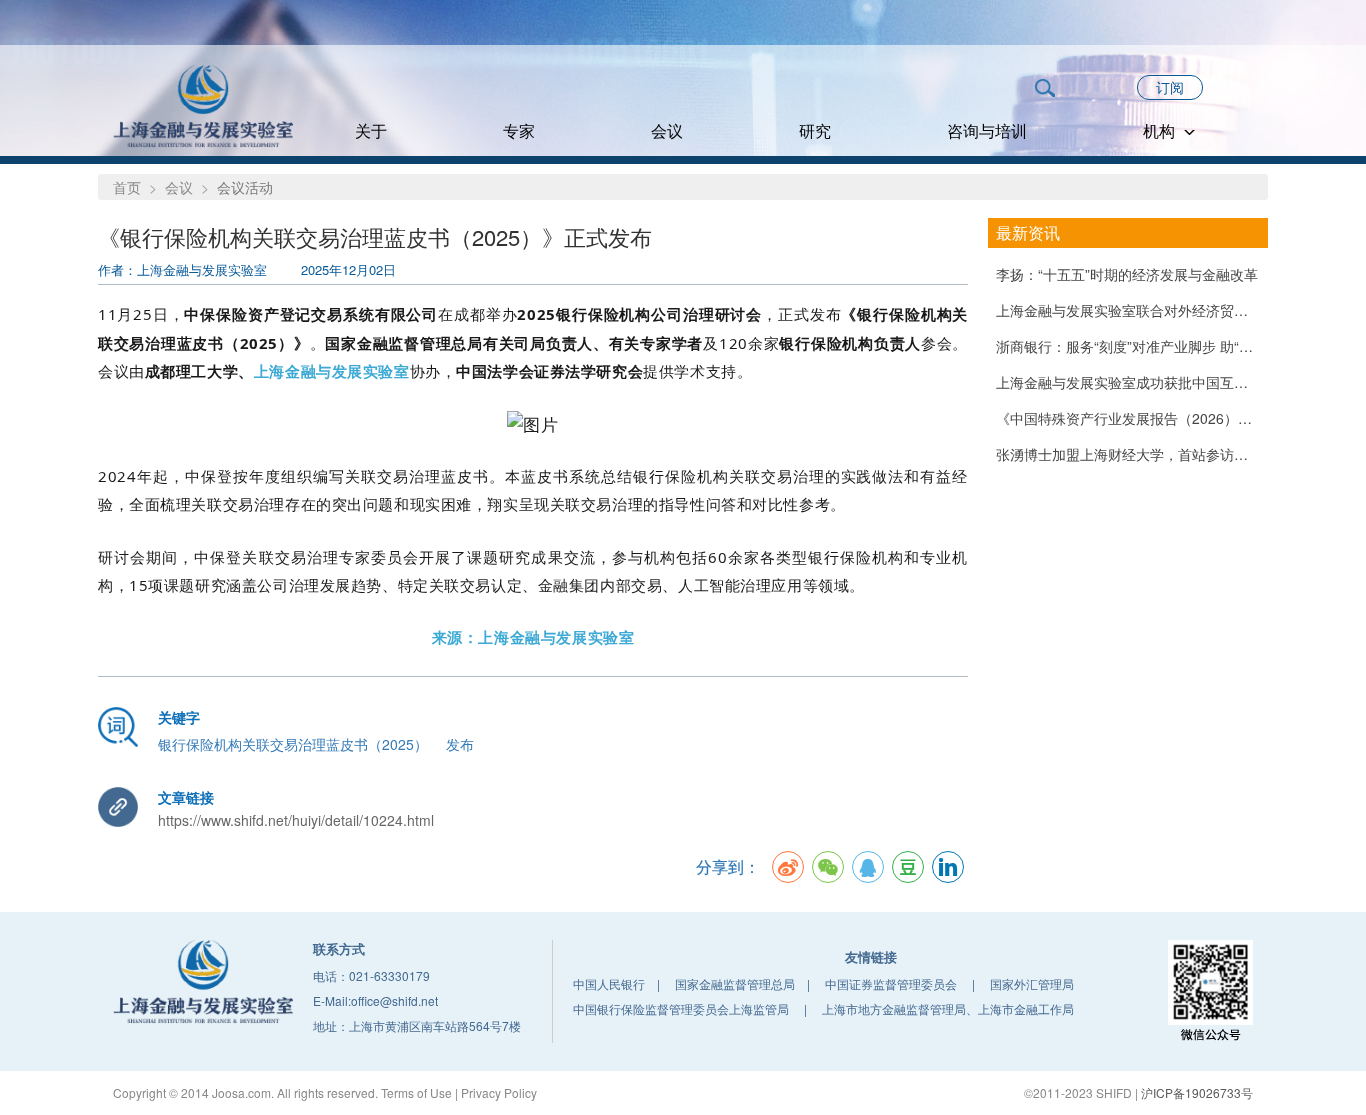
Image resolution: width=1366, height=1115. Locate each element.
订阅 (1170, 87)
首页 (127, 187)
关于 (371, 130)
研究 (815, 130)
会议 (667, 130)
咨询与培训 (987, 130)
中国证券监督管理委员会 (891, 983)
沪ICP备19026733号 (1197, 1092)
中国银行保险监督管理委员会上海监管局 (681, 1008)
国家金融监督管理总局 (735, 983)
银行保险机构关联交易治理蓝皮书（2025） (293, 744)
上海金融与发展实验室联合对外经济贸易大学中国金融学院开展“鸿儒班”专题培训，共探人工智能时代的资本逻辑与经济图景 (1128, 310)
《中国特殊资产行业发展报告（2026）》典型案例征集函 (1128, 418)
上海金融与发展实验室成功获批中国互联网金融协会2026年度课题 (1128, 382)
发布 (460, 744)
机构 (1161, 130)
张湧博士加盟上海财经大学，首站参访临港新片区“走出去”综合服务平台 (1128, 454)
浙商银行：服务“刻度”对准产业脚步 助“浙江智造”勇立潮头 (1128, 346)
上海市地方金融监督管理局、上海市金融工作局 (948, 1008)
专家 (519, 130)
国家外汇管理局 (1032, 983)
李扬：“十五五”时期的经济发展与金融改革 (1127, 274)
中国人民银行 (609, 983)
